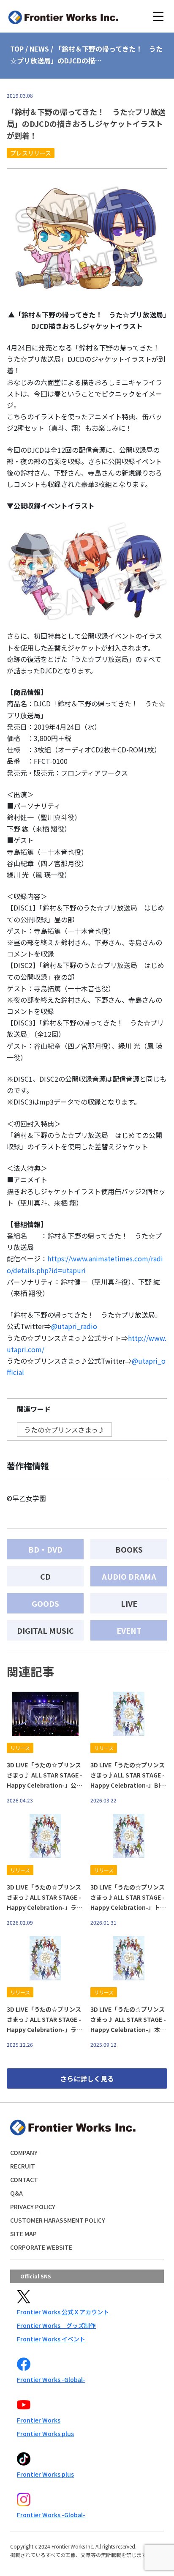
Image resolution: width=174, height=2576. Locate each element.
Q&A (16, 2193)
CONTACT (24, 2179)
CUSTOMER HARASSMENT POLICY (58, 2220)
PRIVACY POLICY (33, 2207)
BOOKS (129, 1549)
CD (45, 1576)
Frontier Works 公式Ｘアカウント (63, 2312)
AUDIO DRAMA (129, 1576)
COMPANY (24, 2152)
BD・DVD (45, 1549)
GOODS (45, 1603)
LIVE (129, 1603)
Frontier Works (39, 2420)
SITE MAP (23, 2234)
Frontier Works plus (45, 2434)
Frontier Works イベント (51, 2339)
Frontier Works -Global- (51, 2379)
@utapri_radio (74, 1326)
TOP (17, 49)
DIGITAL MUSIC (45, 1630)
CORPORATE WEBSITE (41, 2247)
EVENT (129, 1630)
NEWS (39, 49)
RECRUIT (23, 2166)
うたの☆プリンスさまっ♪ (64, 1430)
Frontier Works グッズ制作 (56, 2325)
